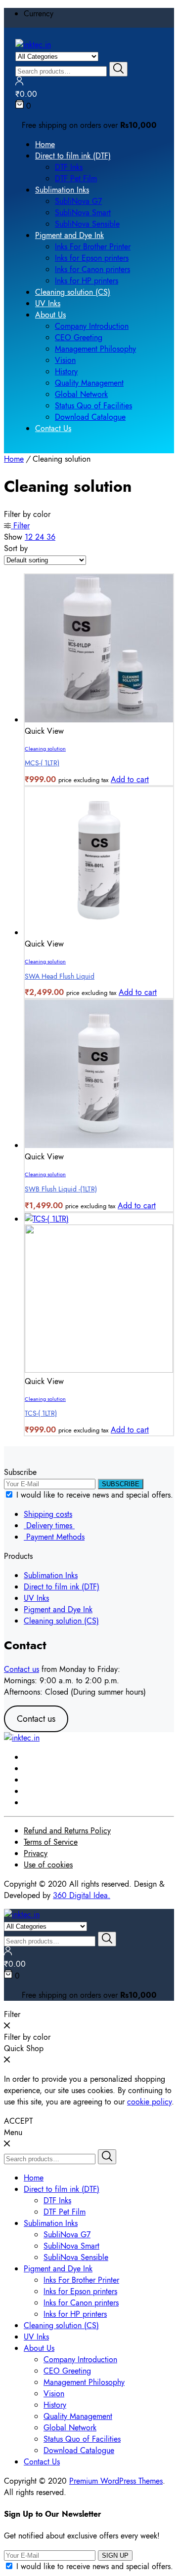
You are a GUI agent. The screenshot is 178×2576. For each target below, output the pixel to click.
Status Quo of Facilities (93, 406)
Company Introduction (92, 326)
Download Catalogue (90, 417)
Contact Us (53, 428)
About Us (50, 315)
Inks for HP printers (87, 281)
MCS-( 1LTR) (42, 763)
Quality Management (89, 383)
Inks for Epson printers (92, 258)
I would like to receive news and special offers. (95, 1495)
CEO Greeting (79, 337)
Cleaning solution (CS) (73, 292)
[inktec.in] (33, 45)
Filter (20, 526)
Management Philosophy (95, 349)
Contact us (22, 1669)
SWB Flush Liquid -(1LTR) (61, 1189)
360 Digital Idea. (82, 1895)
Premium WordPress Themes (116, 2481)
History (66, 372)
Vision (65, 360)
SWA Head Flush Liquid (60, 976)
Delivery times (49, 1526)
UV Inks (48, 303)
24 (41, 537)
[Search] (118, 69)
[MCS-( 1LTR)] (99, 720)
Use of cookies (48, 1865)
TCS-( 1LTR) (41, 1413)
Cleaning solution (45, 749)
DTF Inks (69, 167)
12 (30, 537)
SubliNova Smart (83, 213)
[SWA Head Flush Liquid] (99, 932)
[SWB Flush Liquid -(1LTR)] (99, 1145)
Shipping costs (48, 1514)
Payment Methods (54, 1537)
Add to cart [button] (130, 779)
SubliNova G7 (78, 201)
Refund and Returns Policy (67, 1831)
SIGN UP (115, 2556)
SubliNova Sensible (87, 224)
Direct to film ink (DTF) (73, 156)
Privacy (36, 1853)
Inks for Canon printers (92, 269)
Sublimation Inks (62, 190)
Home (45, 144)
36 (51, 537)
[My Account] (19, 83)
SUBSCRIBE (121, 1484)
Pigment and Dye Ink (69, 235)
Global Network (81, 394)
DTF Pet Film (76, 178)
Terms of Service (51, 1842)
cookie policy (149, 2102)
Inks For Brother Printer (93, 247)
